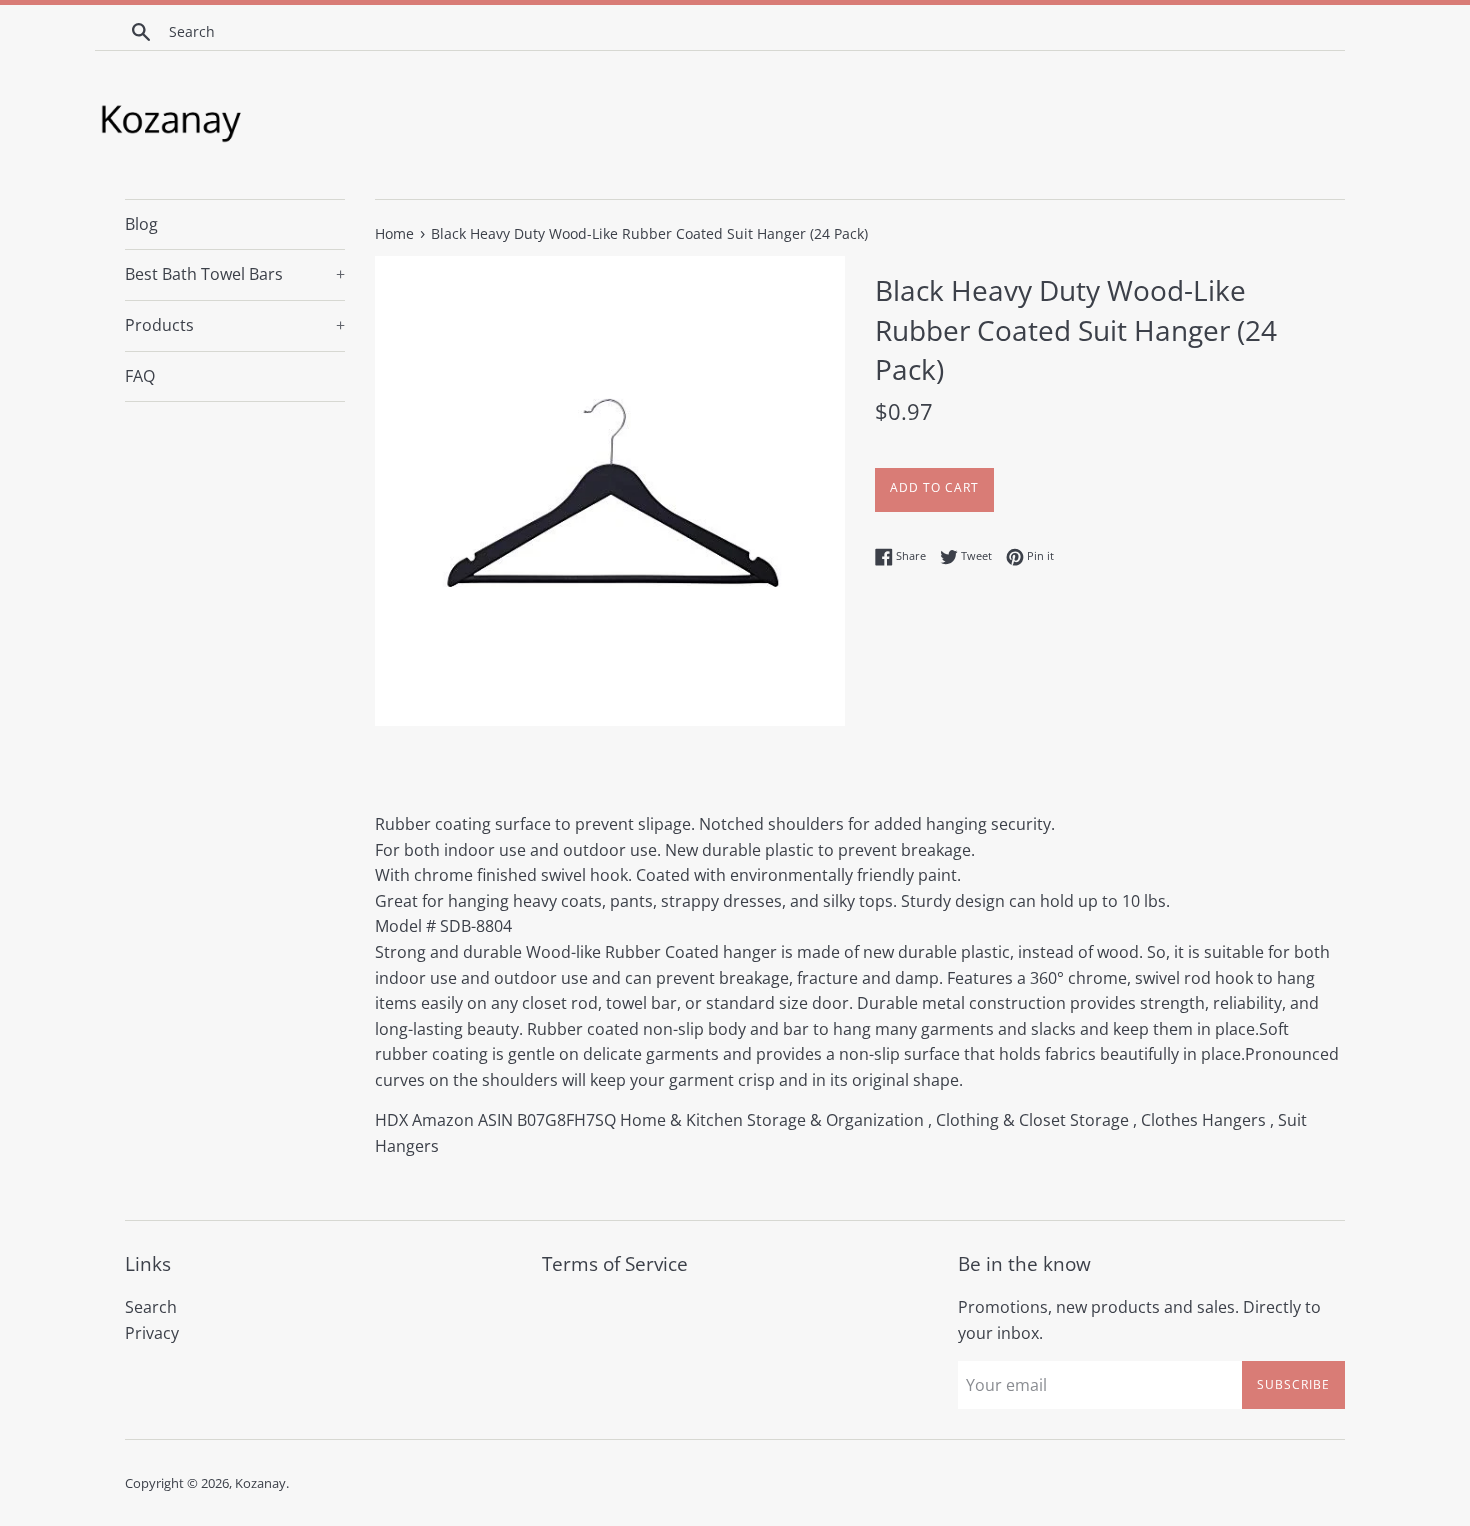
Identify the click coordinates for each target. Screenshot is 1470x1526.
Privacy (152, 1333)
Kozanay (260, 1483)
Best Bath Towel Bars (235, 274)
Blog (141, 224)
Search (151, 1307)
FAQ (140, 376)
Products (235, 325)
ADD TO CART (934, 487)
